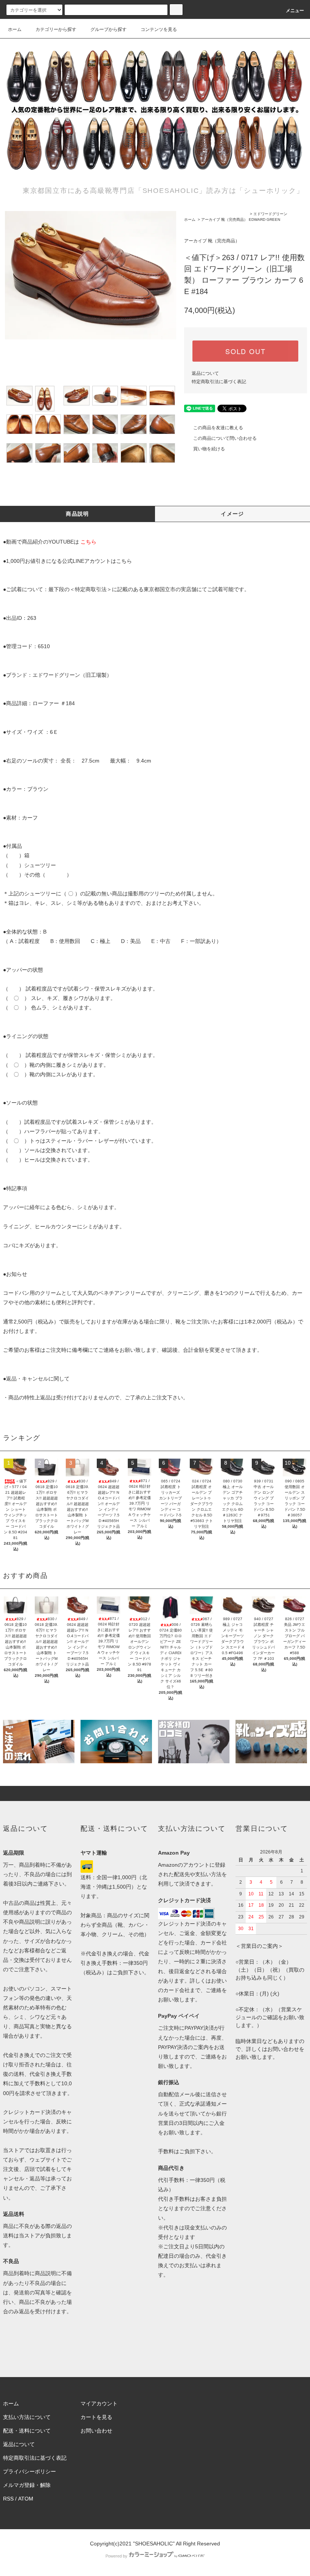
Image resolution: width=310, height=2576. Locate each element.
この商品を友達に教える (218, 428)
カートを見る (96, 2417)
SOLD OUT (245, 351)
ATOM (26, 2499)
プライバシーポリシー (29, 2471)
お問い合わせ (96, 2431)
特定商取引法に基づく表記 (219, 382)
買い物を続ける (209, 449)
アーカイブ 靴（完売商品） (224, 220)
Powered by (116, 2556)
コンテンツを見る (159, 29)
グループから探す (108, 29)
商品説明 (77, 514)
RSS (8, 2499)
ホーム (15, 29)
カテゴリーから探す (56, 29)
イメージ (232, 514)
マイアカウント (99, 2403)
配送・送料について (27, 2431)
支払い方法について (27, 2417)
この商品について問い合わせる (225, 438)
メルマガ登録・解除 (27, 2485)
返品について (205, 373)
